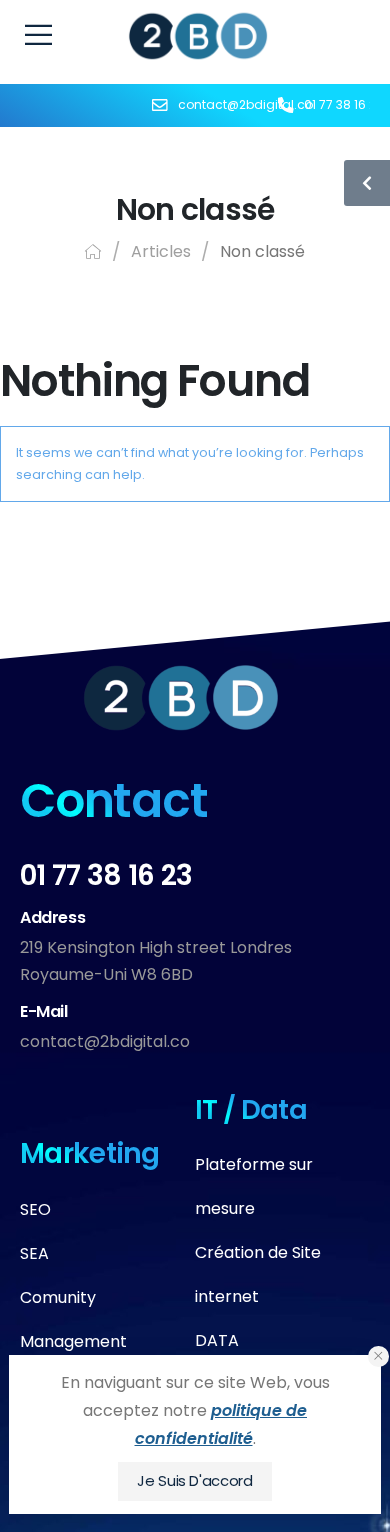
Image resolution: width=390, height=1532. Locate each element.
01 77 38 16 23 (106, 875)
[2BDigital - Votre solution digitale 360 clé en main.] (198, 35)
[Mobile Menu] (38, 35)
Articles (161, 251)
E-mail (44, 1011)
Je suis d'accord (194, 1480)
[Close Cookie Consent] (378, 1356)
